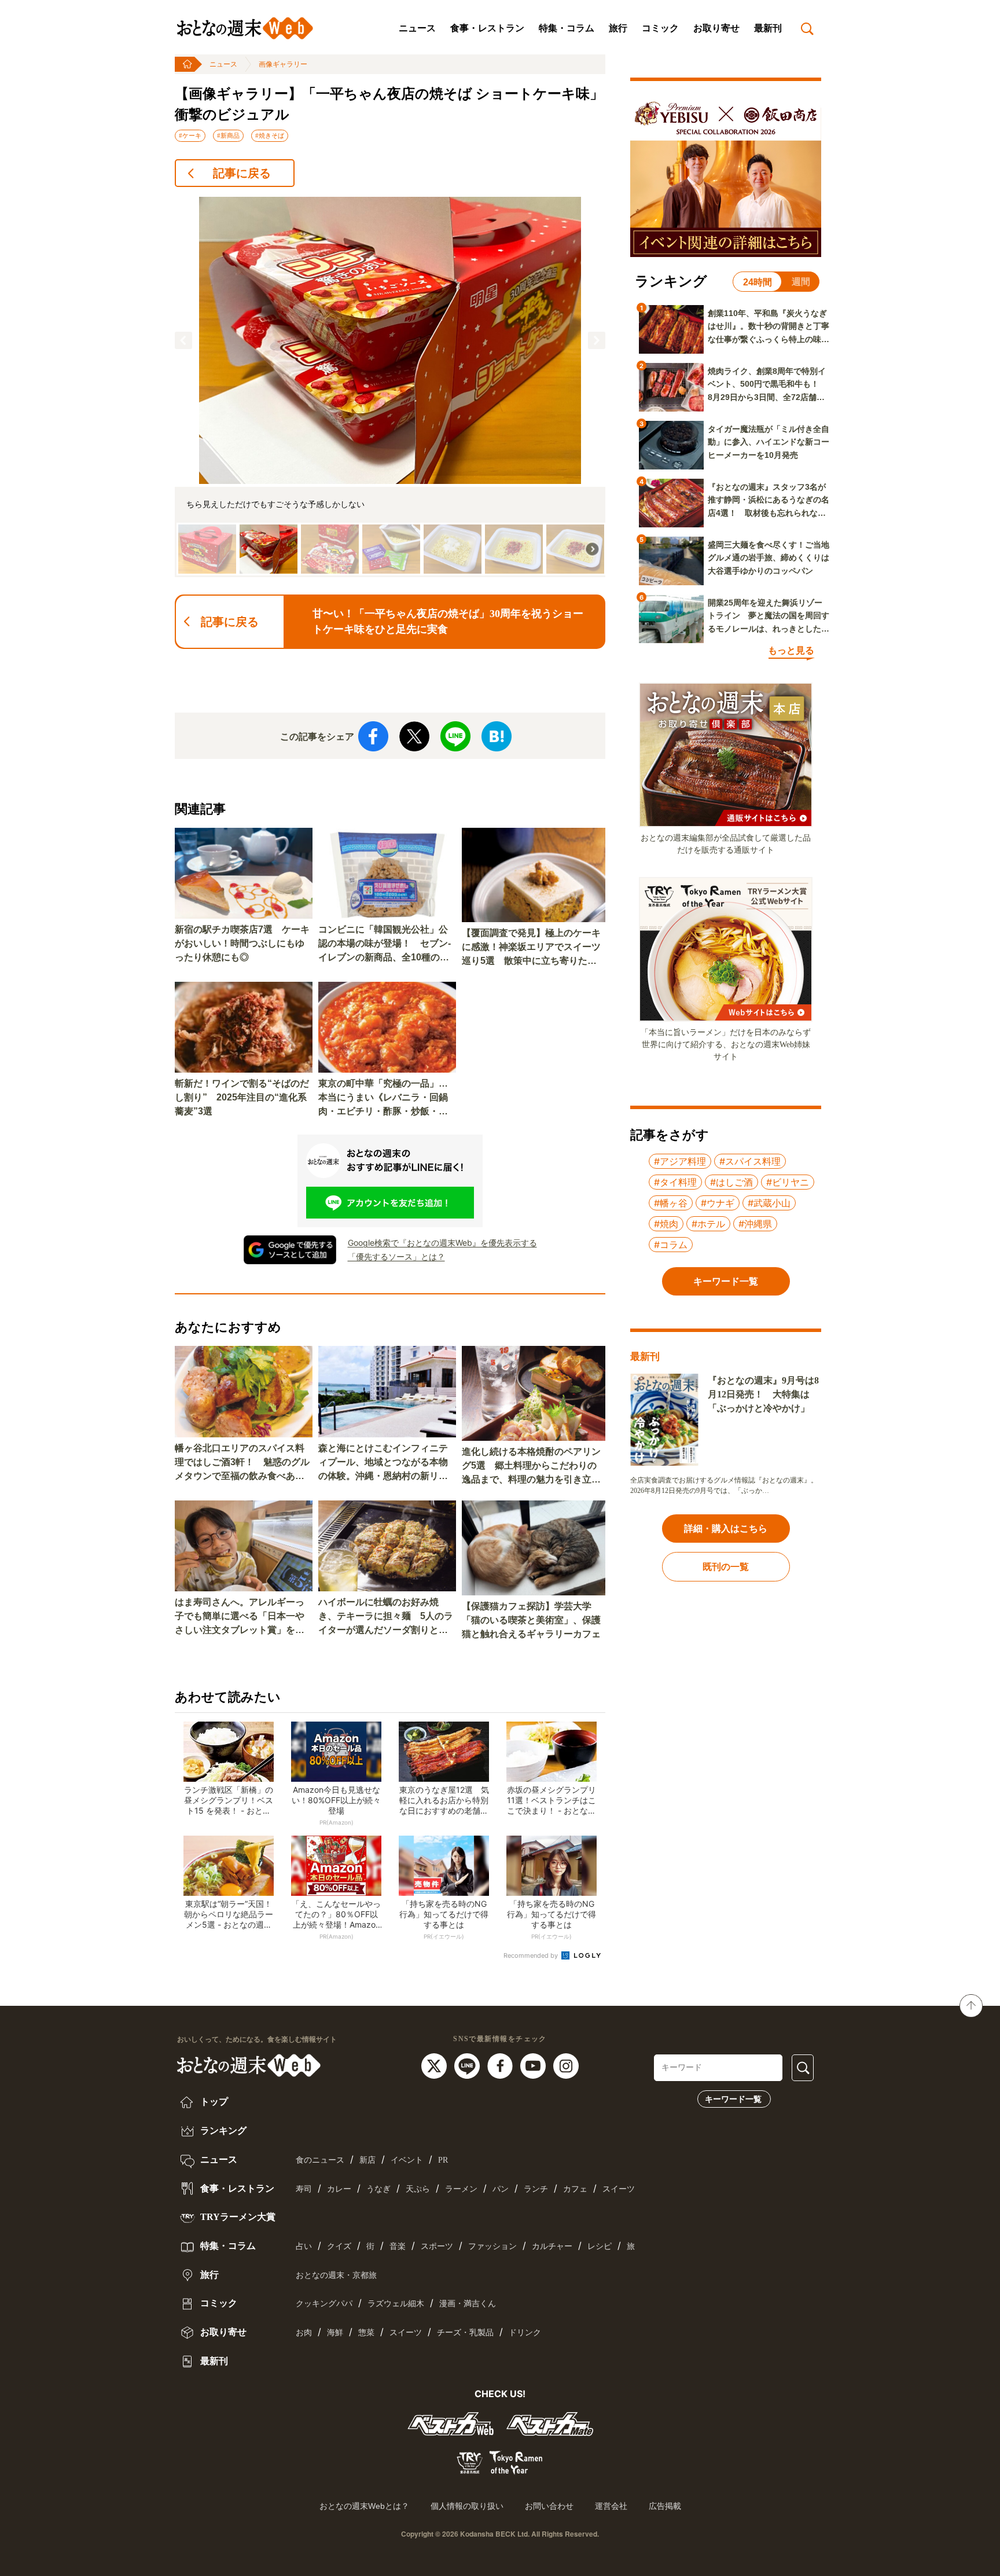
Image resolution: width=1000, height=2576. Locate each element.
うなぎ (378, 2189)
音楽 (398, 2246)
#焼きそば (270, 135)
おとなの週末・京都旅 (336, 2275)
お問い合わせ (549, 2506)
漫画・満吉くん (468, 2304)
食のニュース (320, 2160)
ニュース (417, 28)
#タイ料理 (675, 1182)
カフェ (575, 2189)
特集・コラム (567, 28)
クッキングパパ (324, 2304)
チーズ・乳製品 (465, 2333)
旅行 (618, 28)
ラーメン (461, 2189)
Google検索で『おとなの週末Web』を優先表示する (442, 1243)
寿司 (304, 2189)
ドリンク (525, 2333)
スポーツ (437, 2246)
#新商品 (228, 135)
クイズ (339, 2246)
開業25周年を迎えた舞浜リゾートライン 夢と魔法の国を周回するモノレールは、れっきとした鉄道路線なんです (769, 617)
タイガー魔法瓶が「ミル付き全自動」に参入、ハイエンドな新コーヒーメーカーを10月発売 (769, 442)
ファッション (492, 2246)
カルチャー (552, 2246)
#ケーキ (190, 135)
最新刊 (768, 28)
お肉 (304, 2333)
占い (304, 2246)
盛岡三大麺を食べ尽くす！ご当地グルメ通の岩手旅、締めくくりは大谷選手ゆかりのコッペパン (769, 558)
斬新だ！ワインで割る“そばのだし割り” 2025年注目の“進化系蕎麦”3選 (242, 1097)
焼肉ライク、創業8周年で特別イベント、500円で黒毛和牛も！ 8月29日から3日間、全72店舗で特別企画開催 (767, 385)
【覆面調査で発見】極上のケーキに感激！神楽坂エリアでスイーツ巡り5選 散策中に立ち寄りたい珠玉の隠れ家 (531, 948)
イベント (407, 2160)
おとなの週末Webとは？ (364, 2506)
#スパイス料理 (750, 1161)
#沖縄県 (755, 1224)
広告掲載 (665, 2506)
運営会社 (611, 2506)
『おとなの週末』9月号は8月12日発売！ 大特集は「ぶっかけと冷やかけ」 (763, 1394)
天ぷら (418, 2189)
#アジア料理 (680, 1161)
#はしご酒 (731, 1182)
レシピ (600, 2246)
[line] (468, 2065)
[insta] (566, 2065)
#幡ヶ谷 (671, 1203)
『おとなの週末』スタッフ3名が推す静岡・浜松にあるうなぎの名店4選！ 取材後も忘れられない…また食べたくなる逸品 (769, 501)
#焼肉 (666, 1224)
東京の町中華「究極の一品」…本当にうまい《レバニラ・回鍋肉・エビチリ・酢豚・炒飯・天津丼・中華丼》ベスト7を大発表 (386, 1098)
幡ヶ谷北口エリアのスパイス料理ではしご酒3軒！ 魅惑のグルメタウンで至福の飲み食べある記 (242, 1463)
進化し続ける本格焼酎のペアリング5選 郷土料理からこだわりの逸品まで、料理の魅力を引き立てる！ (531, 1467)
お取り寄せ (716, 28)
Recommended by (532, 1955)
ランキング (222, 2131)
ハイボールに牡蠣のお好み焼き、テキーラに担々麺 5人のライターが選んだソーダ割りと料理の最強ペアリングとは (386, 1617)
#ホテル (708, 1224)
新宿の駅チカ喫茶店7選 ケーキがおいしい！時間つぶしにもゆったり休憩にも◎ (242, 943)
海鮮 (335, 2333)
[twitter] (435, 2065)
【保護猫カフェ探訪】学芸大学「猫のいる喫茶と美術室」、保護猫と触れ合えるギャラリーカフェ (531, 1620)
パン (501, 2189)
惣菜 (366, 2333)
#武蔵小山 (769, 1203)
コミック (660, 28)
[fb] (501, 2065)
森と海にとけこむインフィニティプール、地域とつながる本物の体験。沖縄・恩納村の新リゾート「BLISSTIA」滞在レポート (386, 1463)
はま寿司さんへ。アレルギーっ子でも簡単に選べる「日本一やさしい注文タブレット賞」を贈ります (240, 1617)
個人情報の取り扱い (467, 2506)
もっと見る (791, 650)
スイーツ (619, 2189)
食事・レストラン (487, 28)
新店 (367, 2160)
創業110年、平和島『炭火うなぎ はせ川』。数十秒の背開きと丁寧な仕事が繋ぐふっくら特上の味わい (769, 327)
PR (443, 2160)
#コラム (671, 1245)
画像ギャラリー (283, 64)
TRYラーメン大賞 (237, 2217)
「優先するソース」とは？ (396, 1256)
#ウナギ (718, 1203)
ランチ (536, 2189)
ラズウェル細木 (396, 2304)
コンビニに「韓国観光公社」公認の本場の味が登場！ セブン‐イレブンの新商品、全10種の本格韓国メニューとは (385, 944)
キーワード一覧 (733, 2099)
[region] (390, 387)
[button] (183, 340)
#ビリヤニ (788, 1182)
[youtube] (534, 2065)
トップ (213, 2102)
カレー (339, 2189)
